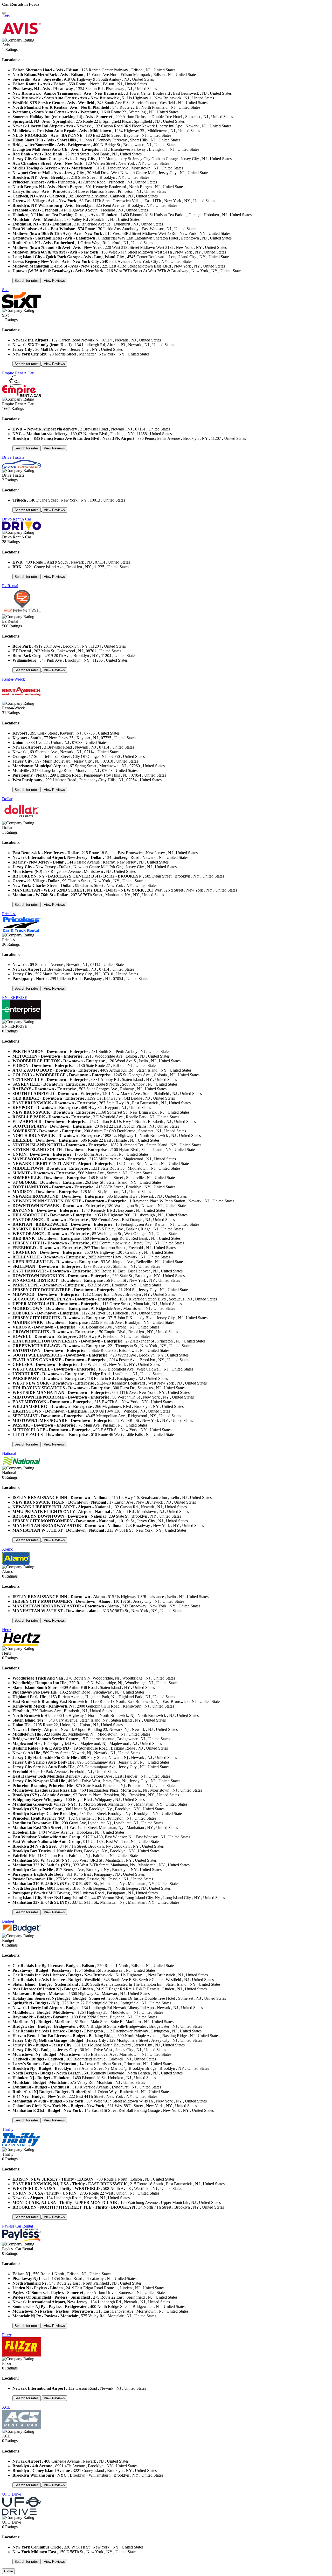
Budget (8, 1921)
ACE (6, 2407)
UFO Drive (12, 2494)
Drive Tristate (13, 457)
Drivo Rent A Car (17, 519)
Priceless (9, 914)
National (9, 1453)
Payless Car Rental (18, 2226)
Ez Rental (10, 586)
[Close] (4, 13)
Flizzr (7, 2335)
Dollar (7, 799)
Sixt (5, 290)
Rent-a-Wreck (13, 679)
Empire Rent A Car (18, 373)
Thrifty (8, 2129)
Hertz (7, 1630)
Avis (6, 16)
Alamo (8, 1549)
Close (8, 2571)
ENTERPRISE (15, 998)
